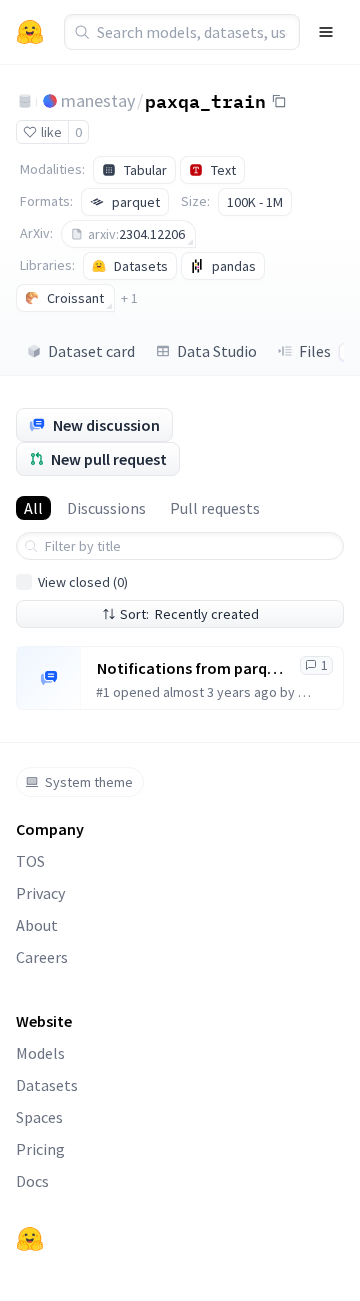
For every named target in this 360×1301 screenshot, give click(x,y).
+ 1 (129, 298)
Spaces (39, 1117)
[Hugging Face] (30, 1239)
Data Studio (217, 351)
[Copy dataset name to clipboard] (279, 101)
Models (40, 1053)
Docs (32, 1181)
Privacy (40, 893)
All (33, 508)
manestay (98, 100)
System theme (89, 782)
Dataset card (91, 351)
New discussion (106, 425)
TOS (30, 861)
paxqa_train (205, 100)
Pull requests (215, 508)
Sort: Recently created (189, 614)
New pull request (109, 459)
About (37, 925)
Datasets (47, 1085)
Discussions (106, 508)
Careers (42, 957)
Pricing (40, 1149)
